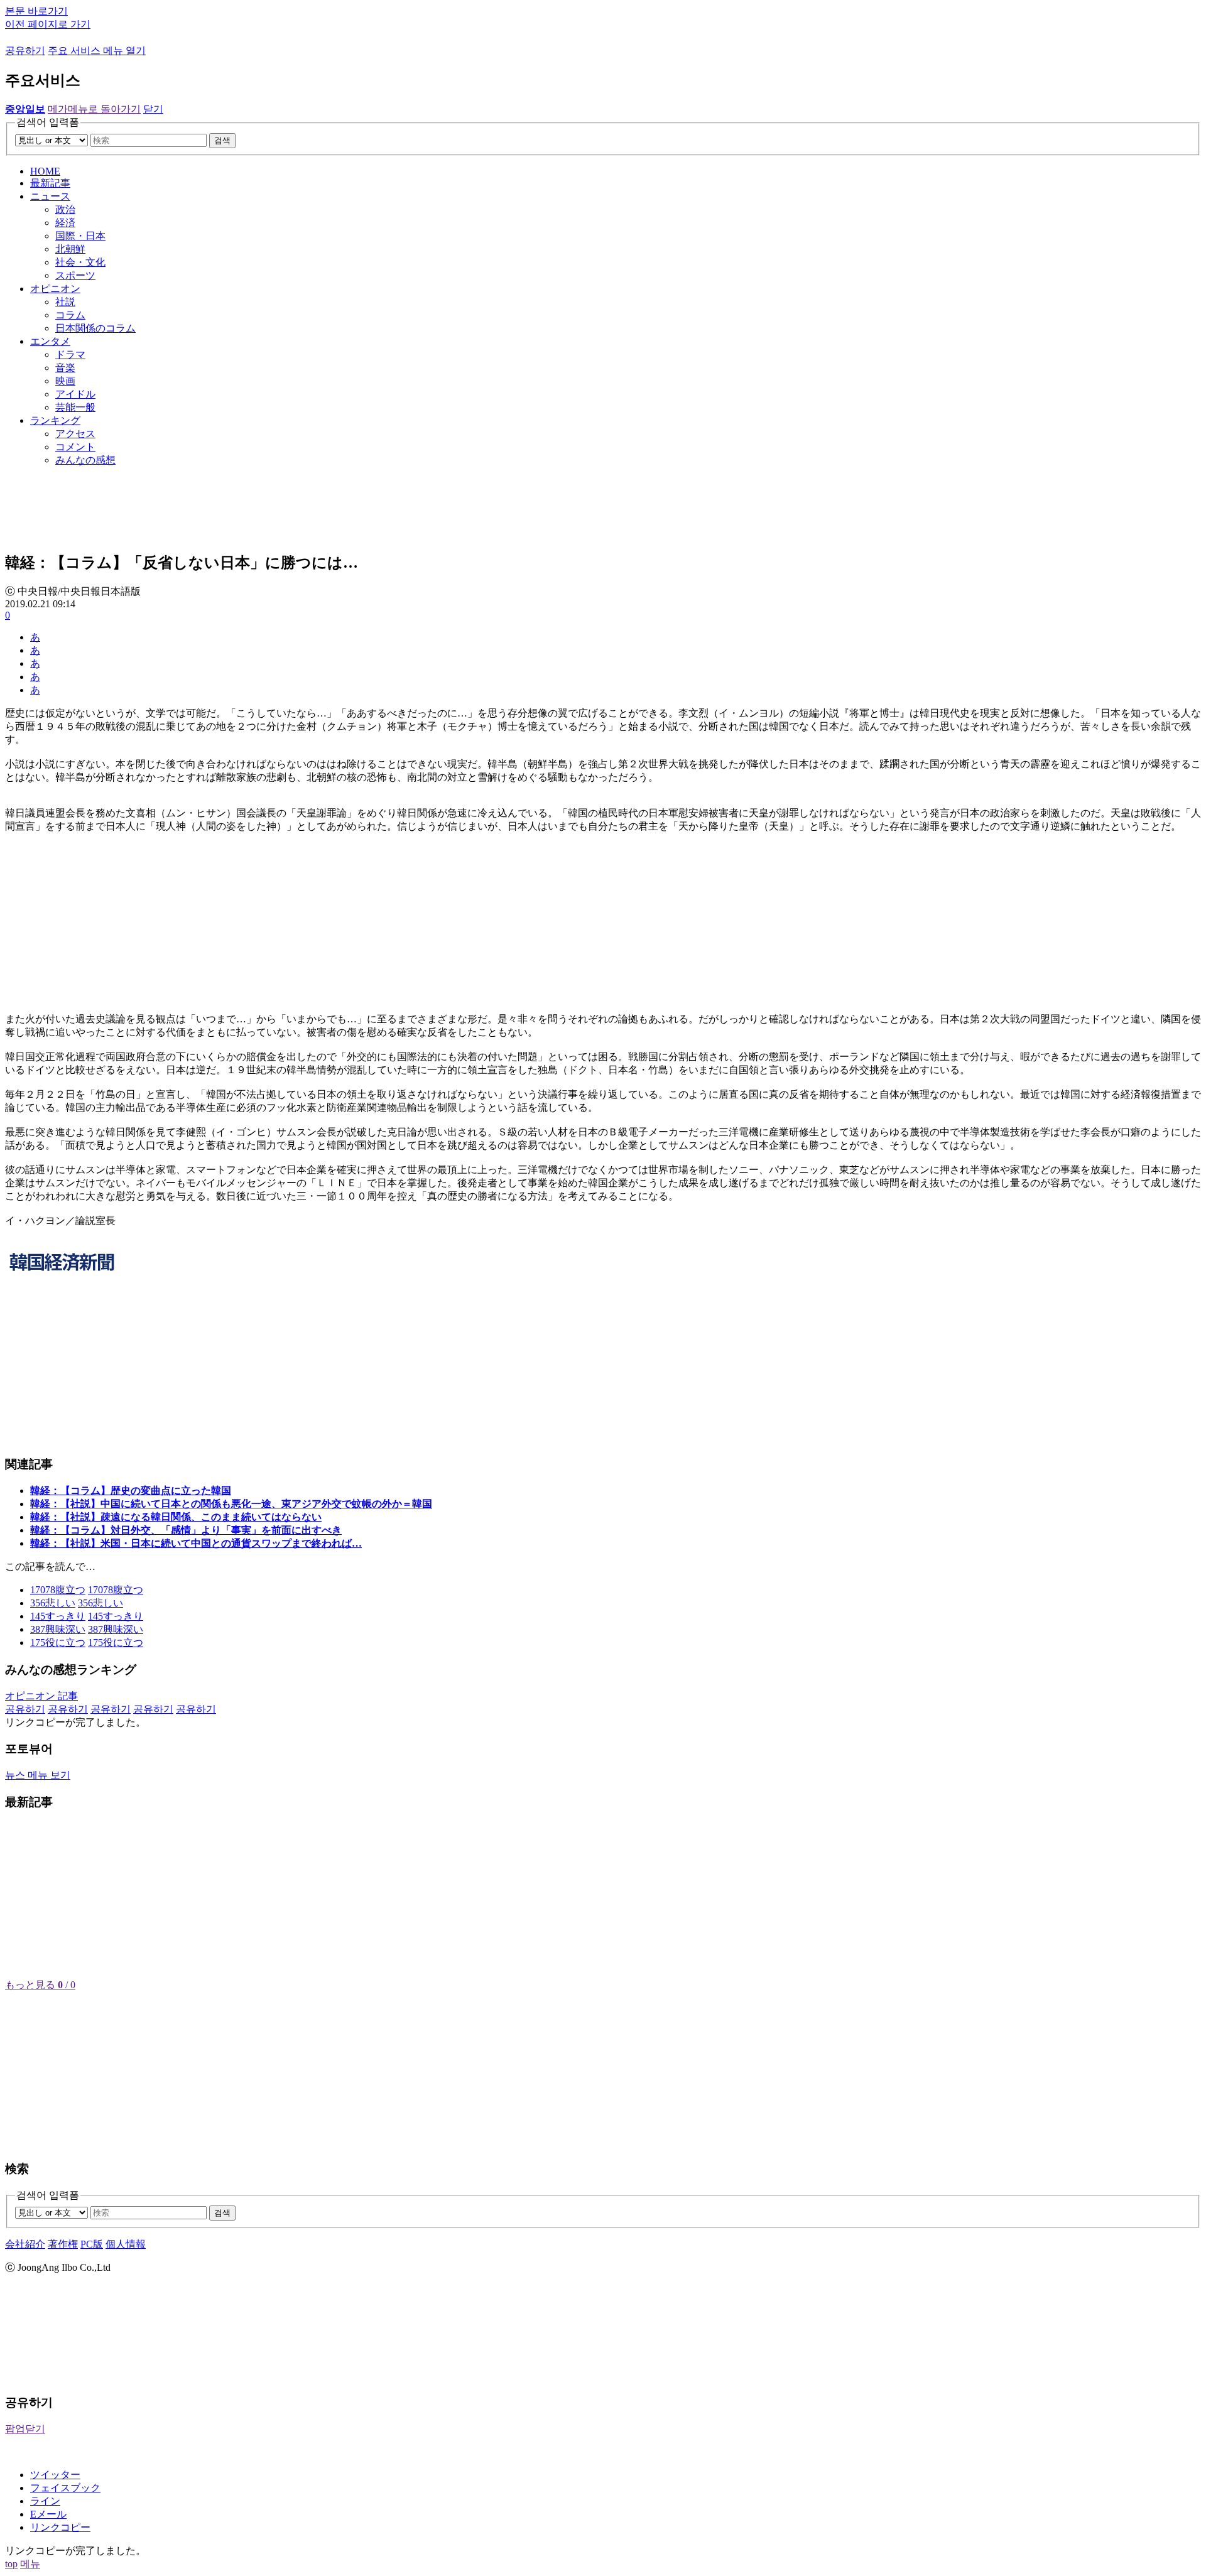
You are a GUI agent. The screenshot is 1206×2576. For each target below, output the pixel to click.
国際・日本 (80, 236)
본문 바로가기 (36, 11)
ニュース (50, 196)
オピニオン (55, 289)
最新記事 (50, 183)
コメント (75, 447)
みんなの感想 (85, 460)
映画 (65, 381)
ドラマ (70, 354)
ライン (45, 2501)
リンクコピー (60, 2527)
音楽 (65, 368)
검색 (222, 140)
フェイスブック (65, 2488)
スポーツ (75, 275)
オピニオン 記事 (41, 1696)
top (11, 2564)
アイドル (75, 394)
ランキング (55, 420)
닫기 (153, 109)
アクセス (75, 434)
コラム (70, 315)
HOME (45, 171)
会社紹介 (25, 2244)
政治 (65, 209)
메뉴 (30, 2564)
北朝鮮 (70, 249)
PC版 (92, 2244)
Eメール (48, 2514)
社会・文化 (80, 262)
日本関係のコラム (95, 328)
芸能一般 (75, 407)
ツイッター (55, 2475)
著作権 (63, 2244)
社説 (65, 302)
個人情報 (126, 2244)
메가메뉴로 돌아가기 (94, 109)
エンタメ (50, 341)
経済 (65, 223)
